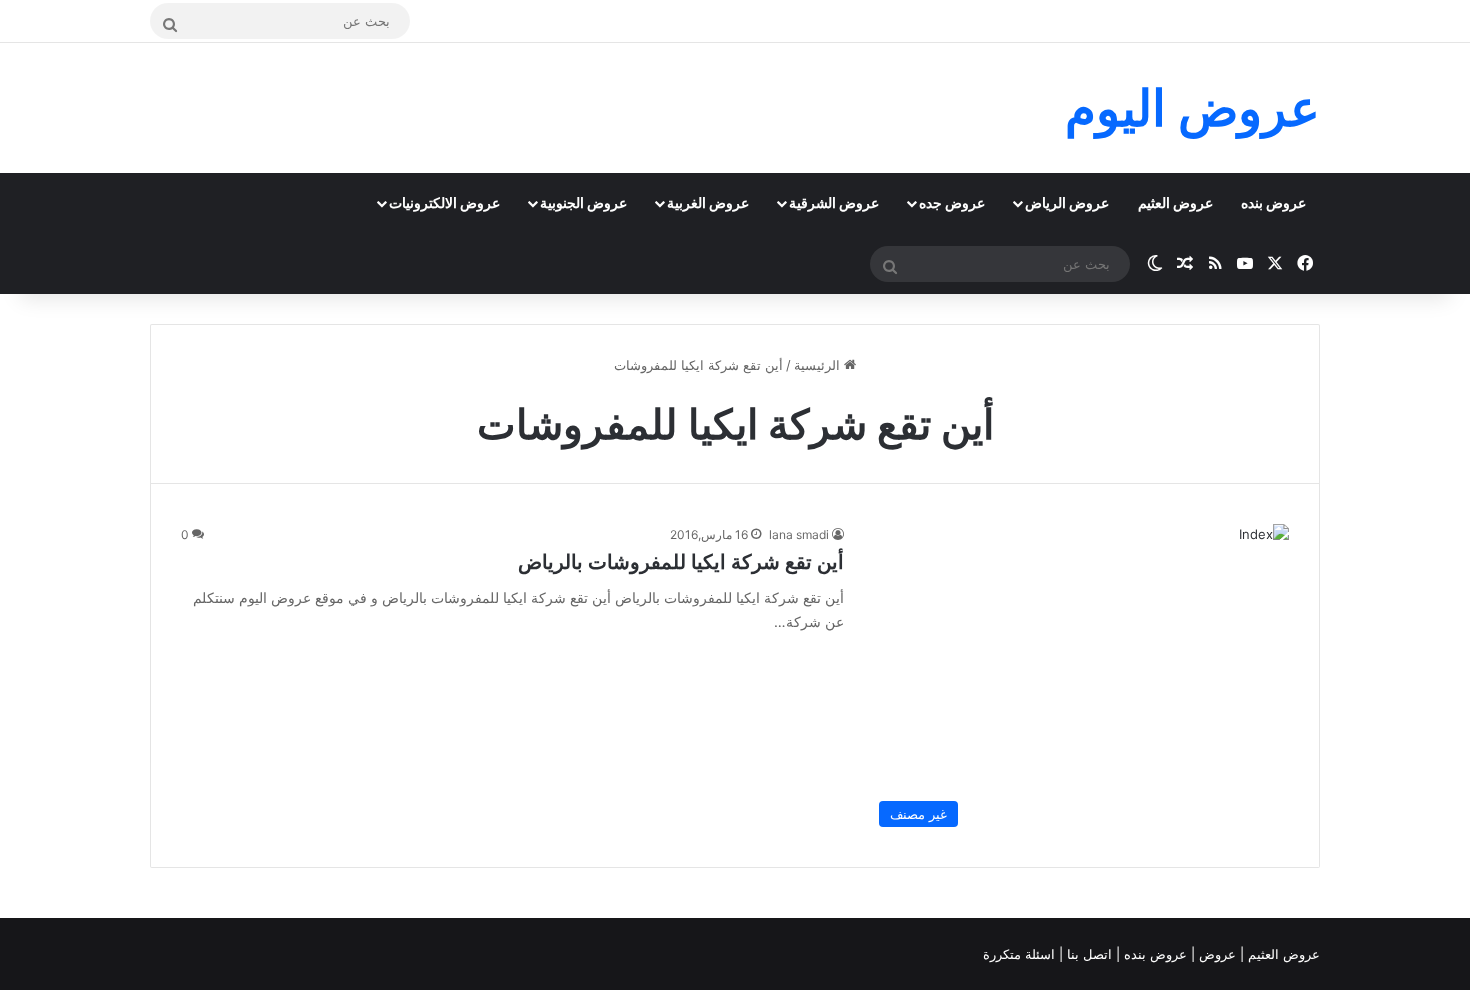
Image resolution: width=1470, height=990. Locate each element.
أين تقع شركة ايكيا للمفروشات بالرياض (681, 562)
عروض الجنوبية (583, 202)
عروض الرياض (1067, 202)
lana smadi (799, 534)
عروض (1217, 954)
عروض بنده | (1153, 954)
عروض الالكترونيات (444, 202)
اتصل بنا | (1087, 954)
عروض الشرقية (834, 202)
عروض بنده (1273, 202)
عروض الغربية (708, 202)
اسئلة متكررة (1021, 954)
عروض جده (952, 202)
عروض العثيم (1175, 202)
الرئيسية (819, 365)
